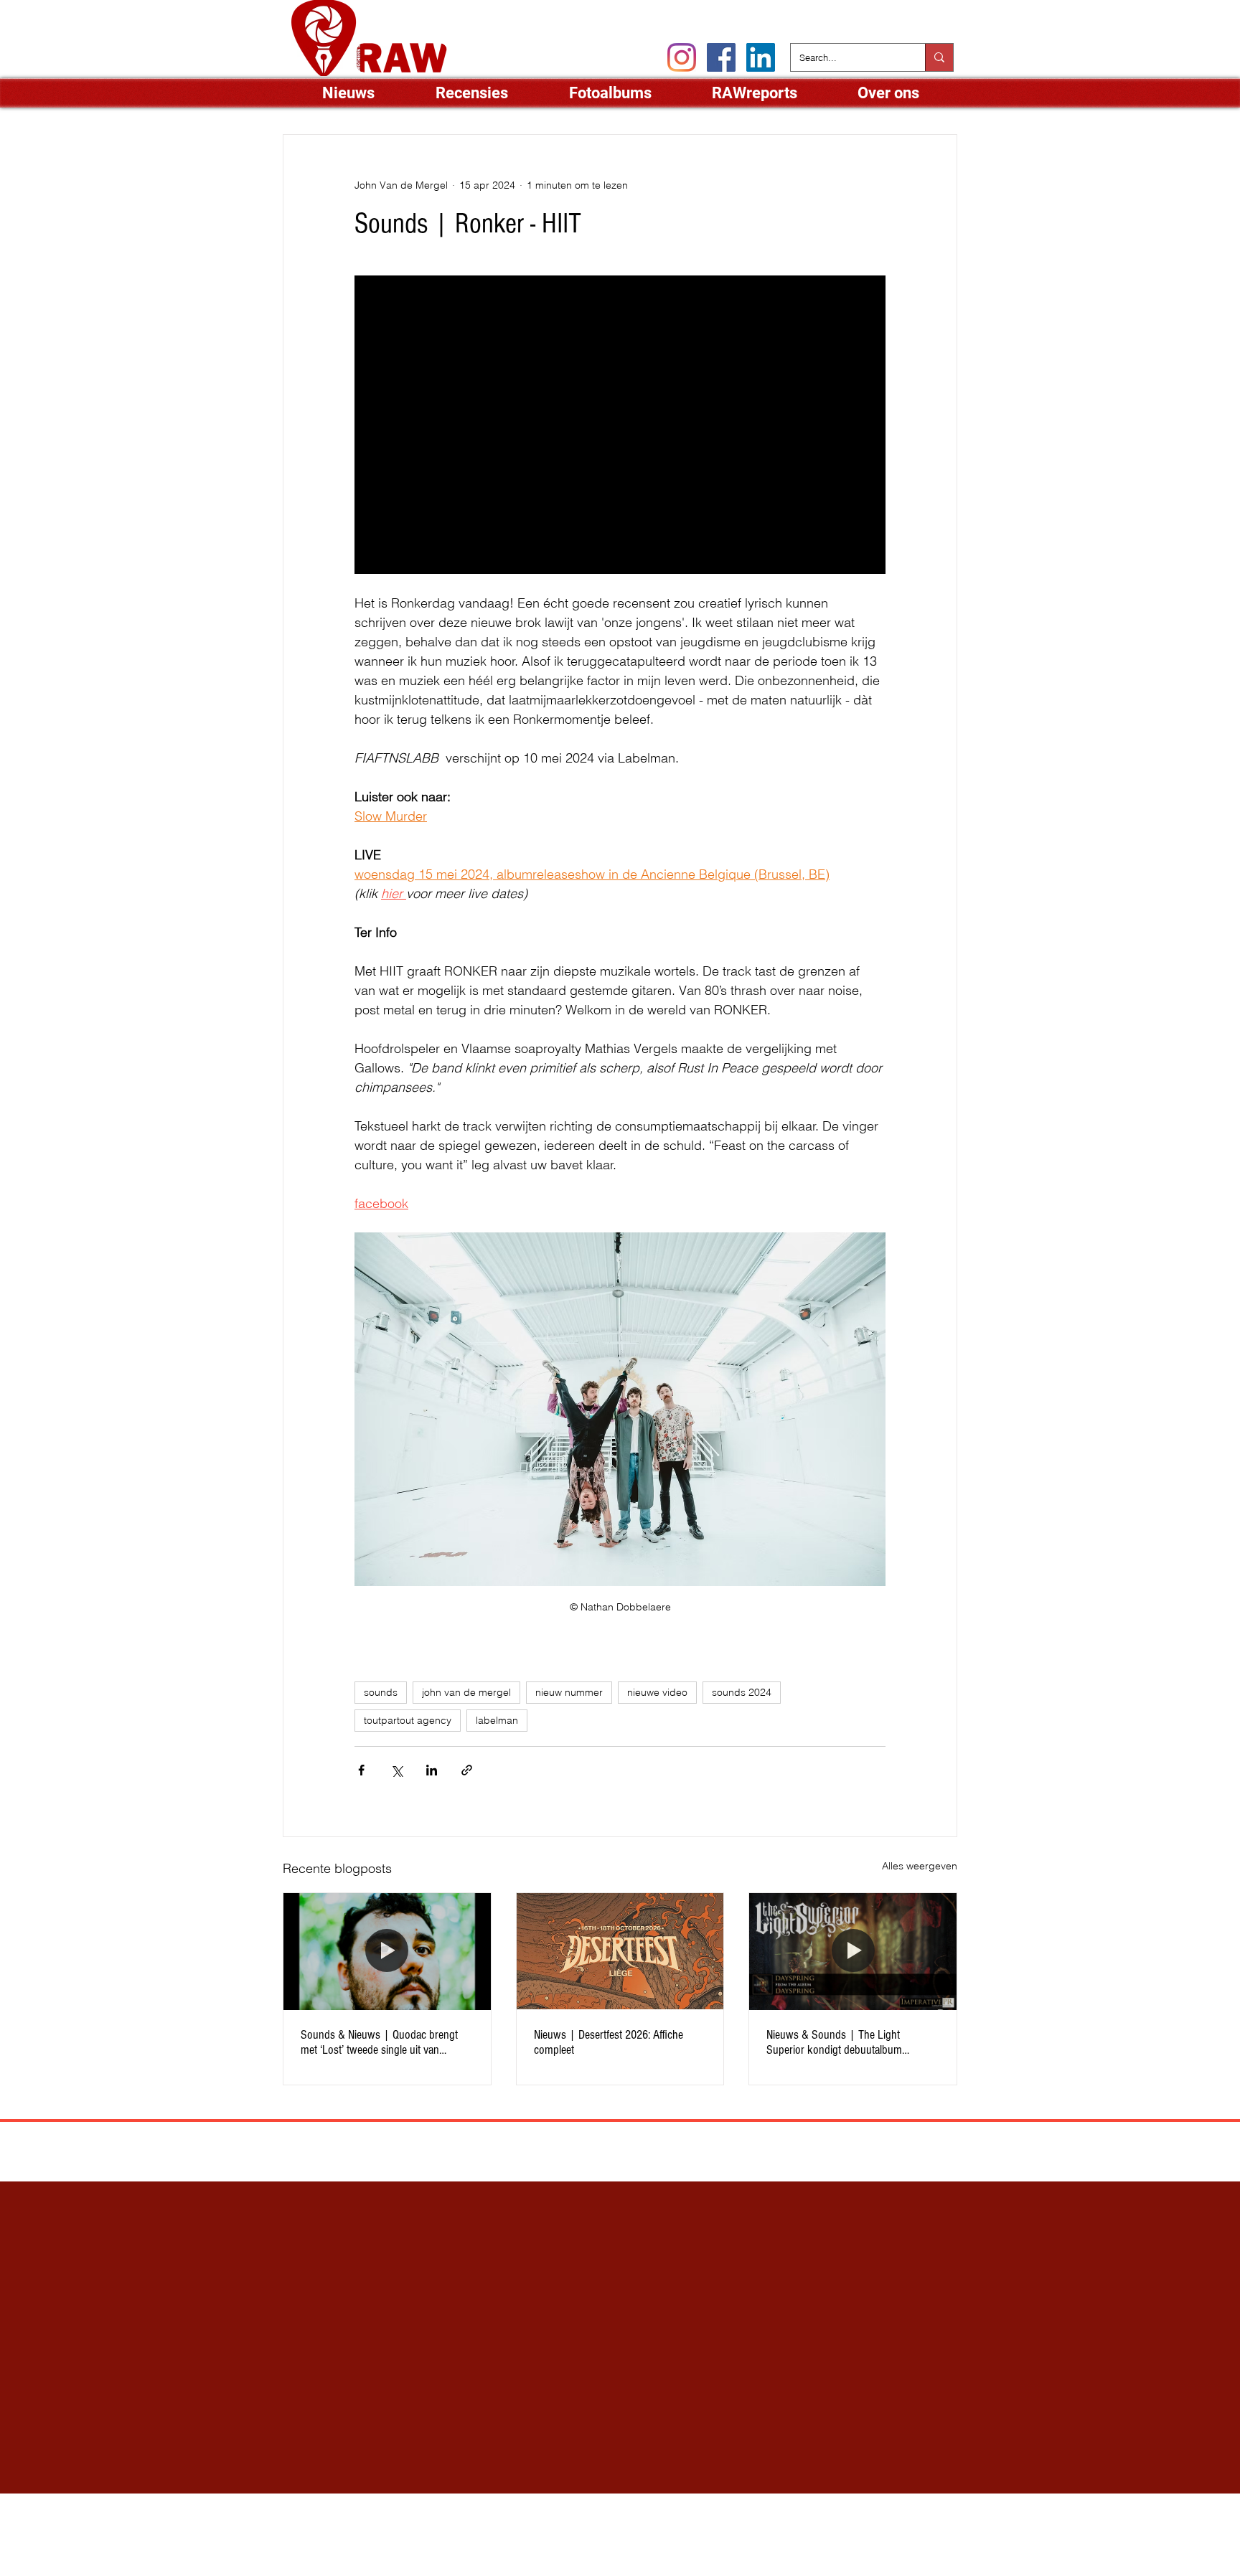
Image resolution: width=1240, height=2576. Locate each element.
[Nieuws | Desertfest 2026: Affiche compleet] (620, 1951)
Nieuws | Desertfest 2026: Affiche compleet (609, 2042)
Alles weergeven (920, 1866)
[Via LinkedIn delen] (432, 1770)
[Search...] (939, 57)
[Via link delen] (467, 1770)
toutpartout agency (408, 1720)
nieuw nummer (569, 1692)
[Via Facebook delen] (361, 1770)
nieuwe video (657, 1692)
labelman (497, 1720)
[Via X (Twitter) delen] (396, 1770)
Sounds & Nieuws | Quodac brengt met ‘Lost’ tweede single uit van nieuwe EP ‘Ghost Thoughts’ (379, 2042)
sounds (381, 1692)
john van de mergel (466, 1692)
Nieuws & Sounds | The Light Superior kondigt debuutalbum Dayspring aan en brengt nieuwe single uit (852, 2042)
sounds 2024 (742, 1692)
